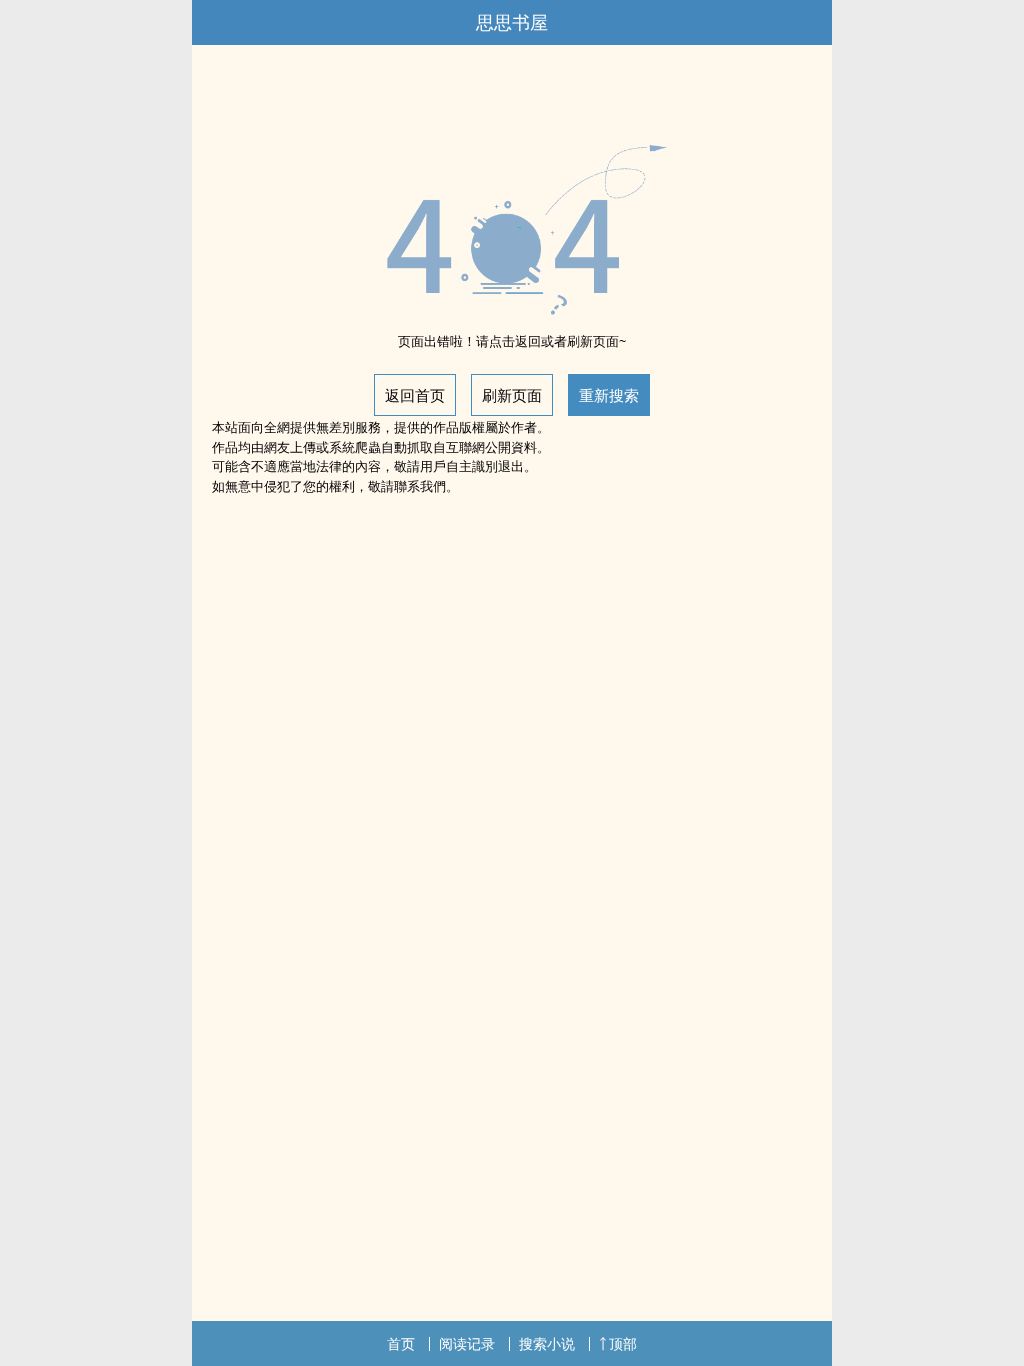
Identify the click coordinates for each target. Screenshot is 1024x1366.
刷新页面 (512, 395)
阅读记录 (467, 1343)
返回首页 (415, 395)
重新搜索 (609, 395)
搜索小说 (547, 1343)
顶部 (623, 1343)
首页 (401, 1343)
